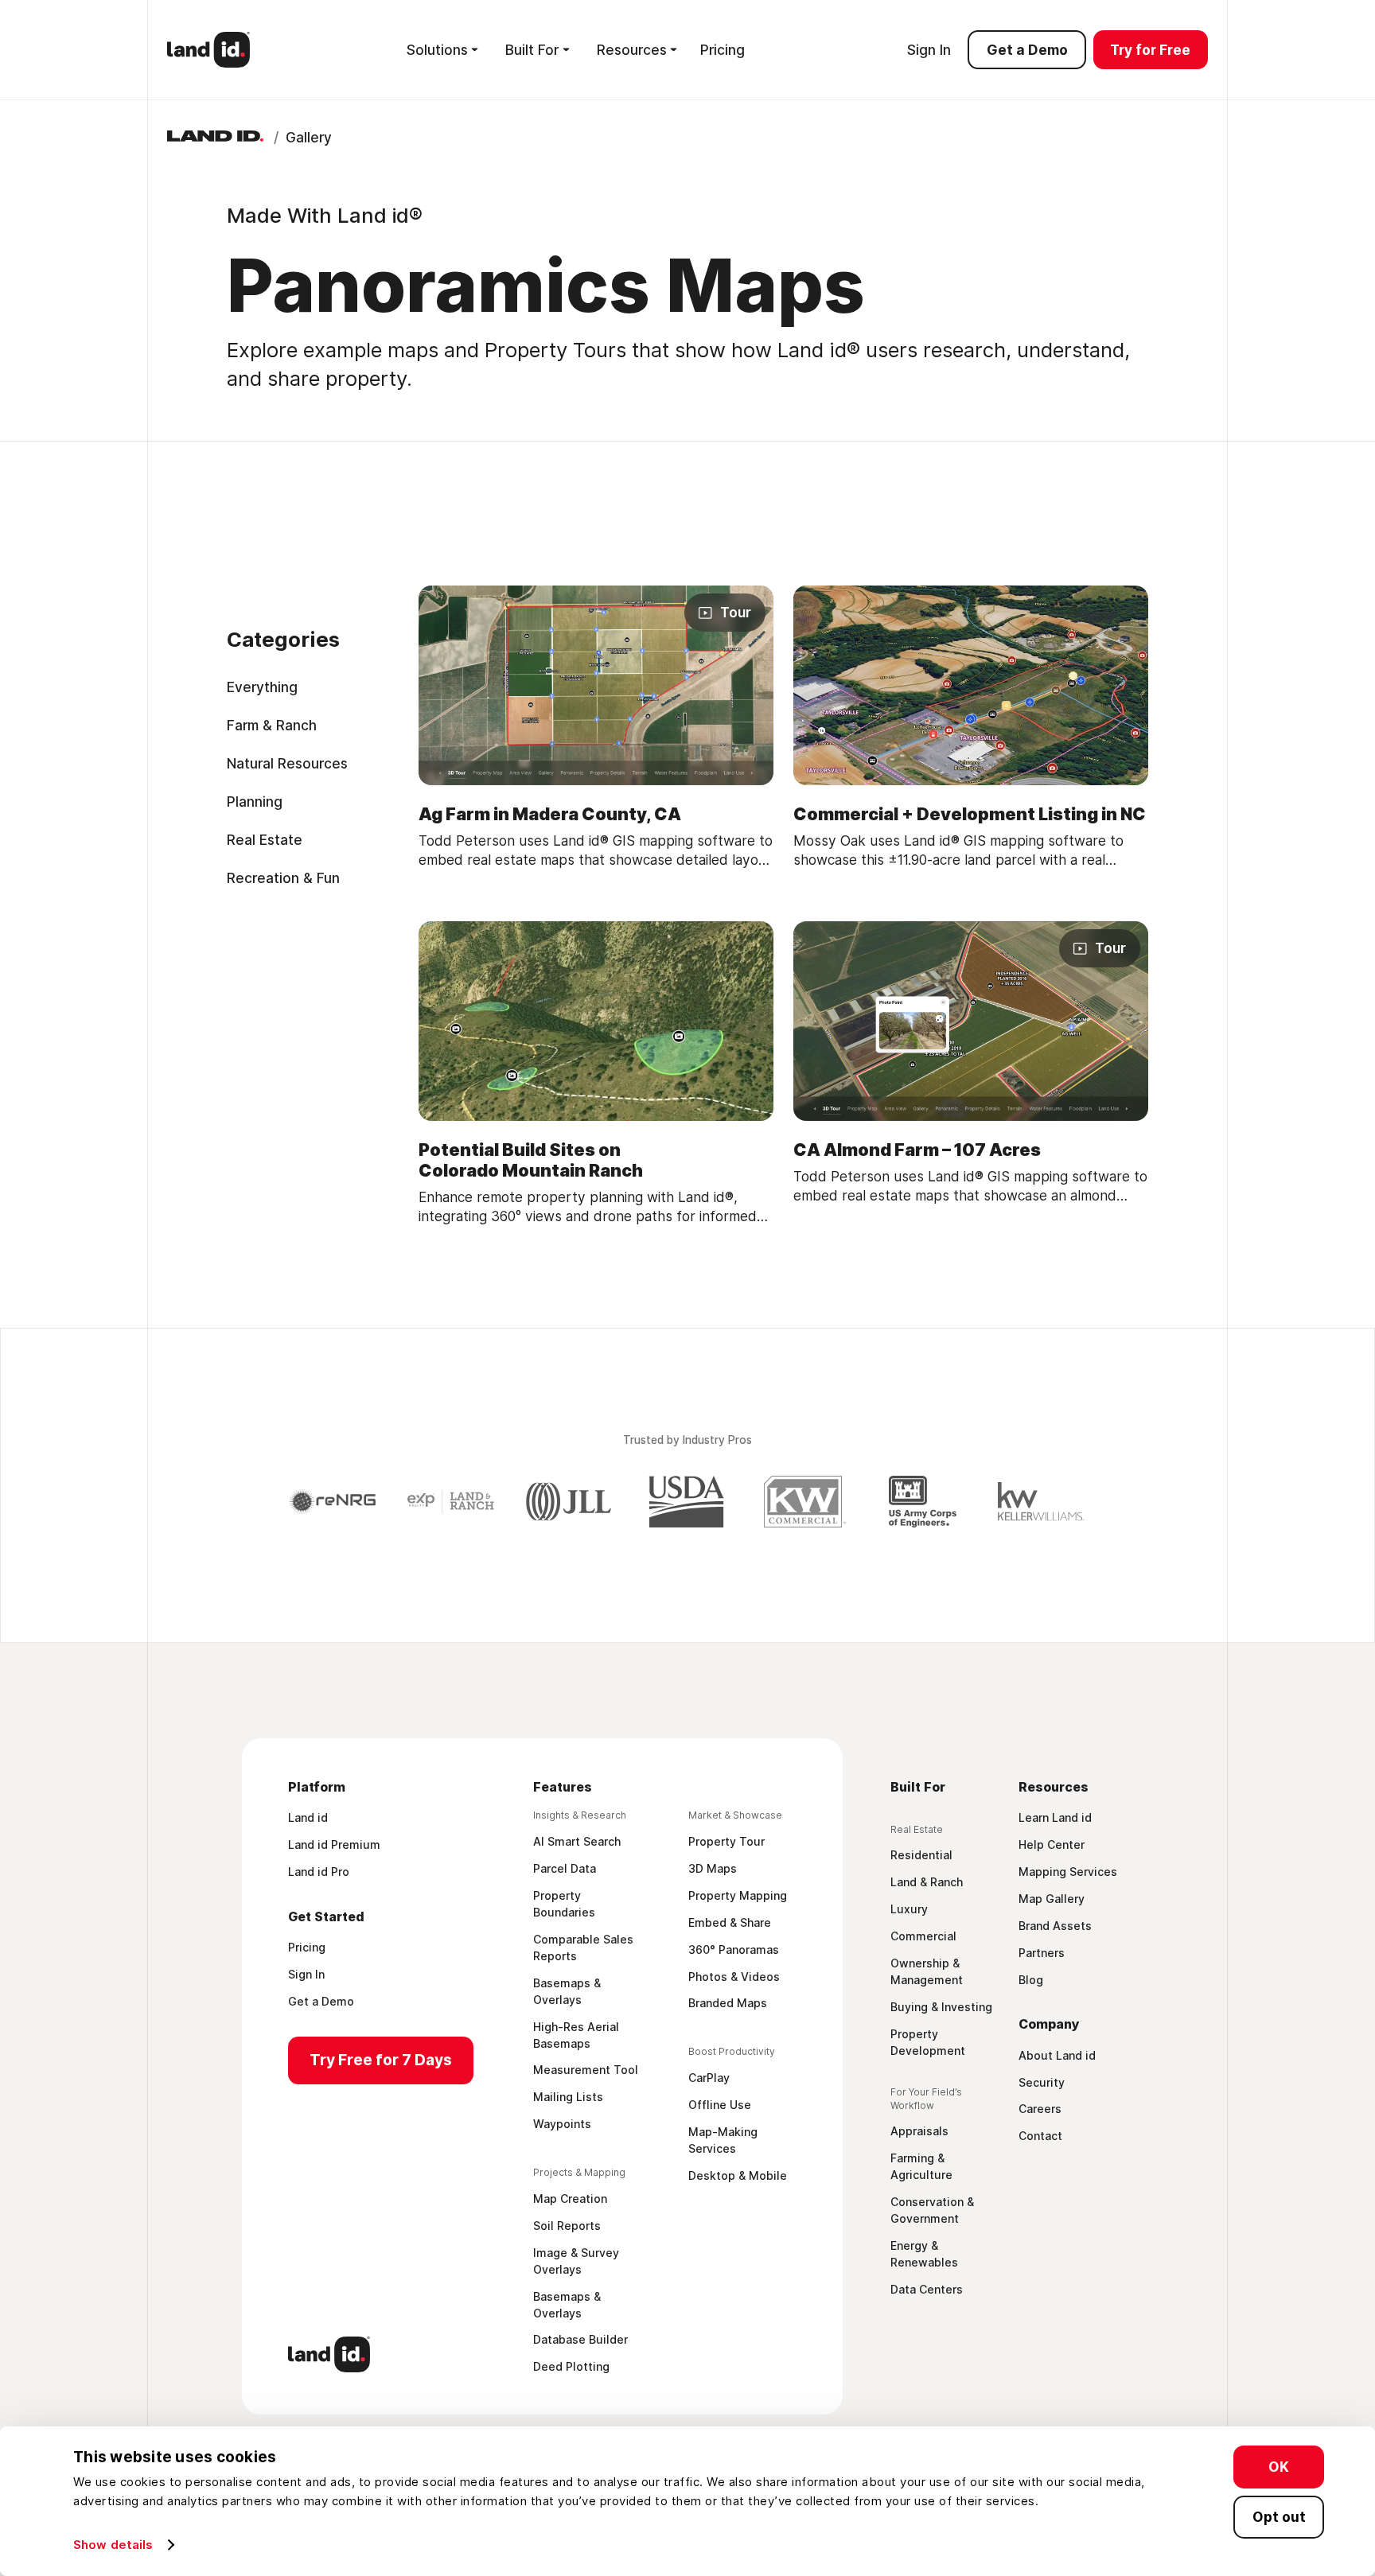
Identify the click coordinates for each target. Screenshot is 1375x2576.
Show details (113, 2545)
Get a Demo (1027, 50)
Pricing (723, 50)
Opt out (1279, 2516)
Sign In (929, 50)
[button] (442, 49)
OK (1279, 2467)
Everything (262, 686)
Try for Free (1150, 50)
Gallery (309, 137)
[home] (208, 50)
